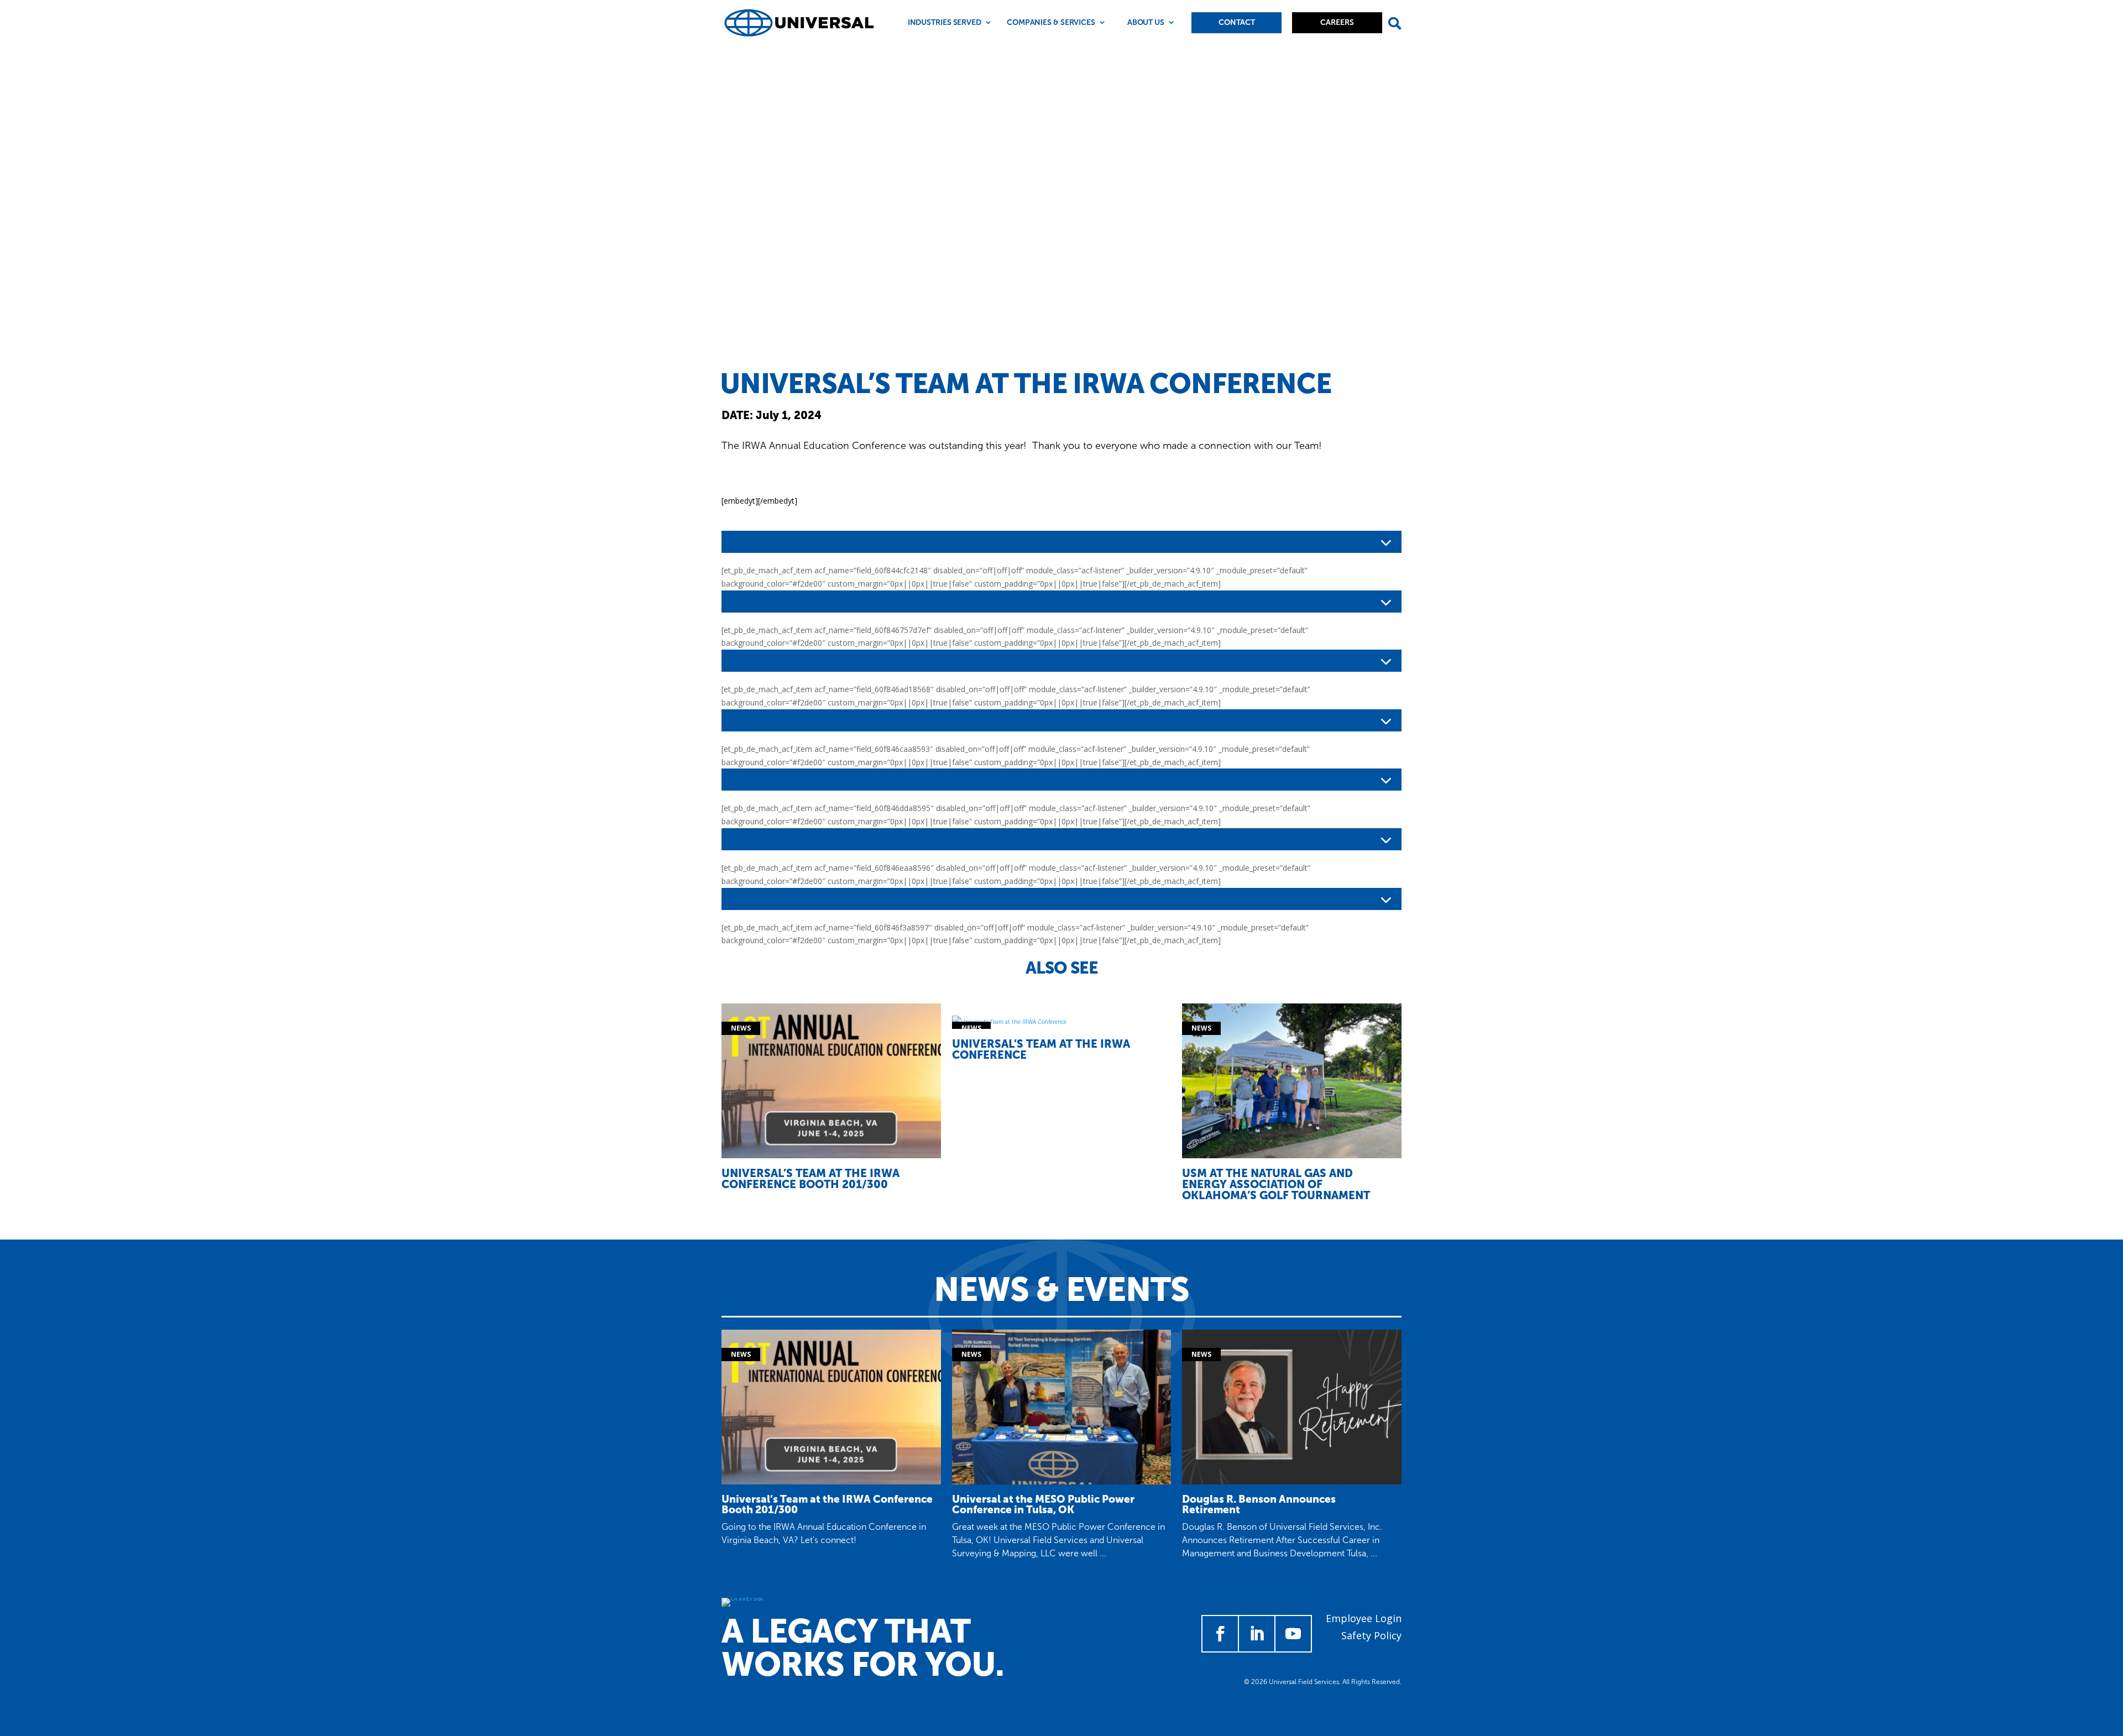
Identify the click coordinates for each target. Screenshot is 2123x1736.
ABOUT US (1146, 22)
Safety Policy (1371, 1635)
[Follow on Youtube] (1293, 1634)
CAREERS (1337, 22)
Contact (1237, 22)
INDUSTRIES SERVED (945, 22)
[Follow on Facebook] (1220, 1634)
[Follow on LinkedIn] (1257, 1634)
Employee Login (1364, 1618)
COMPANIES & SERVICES (1051, 22)
